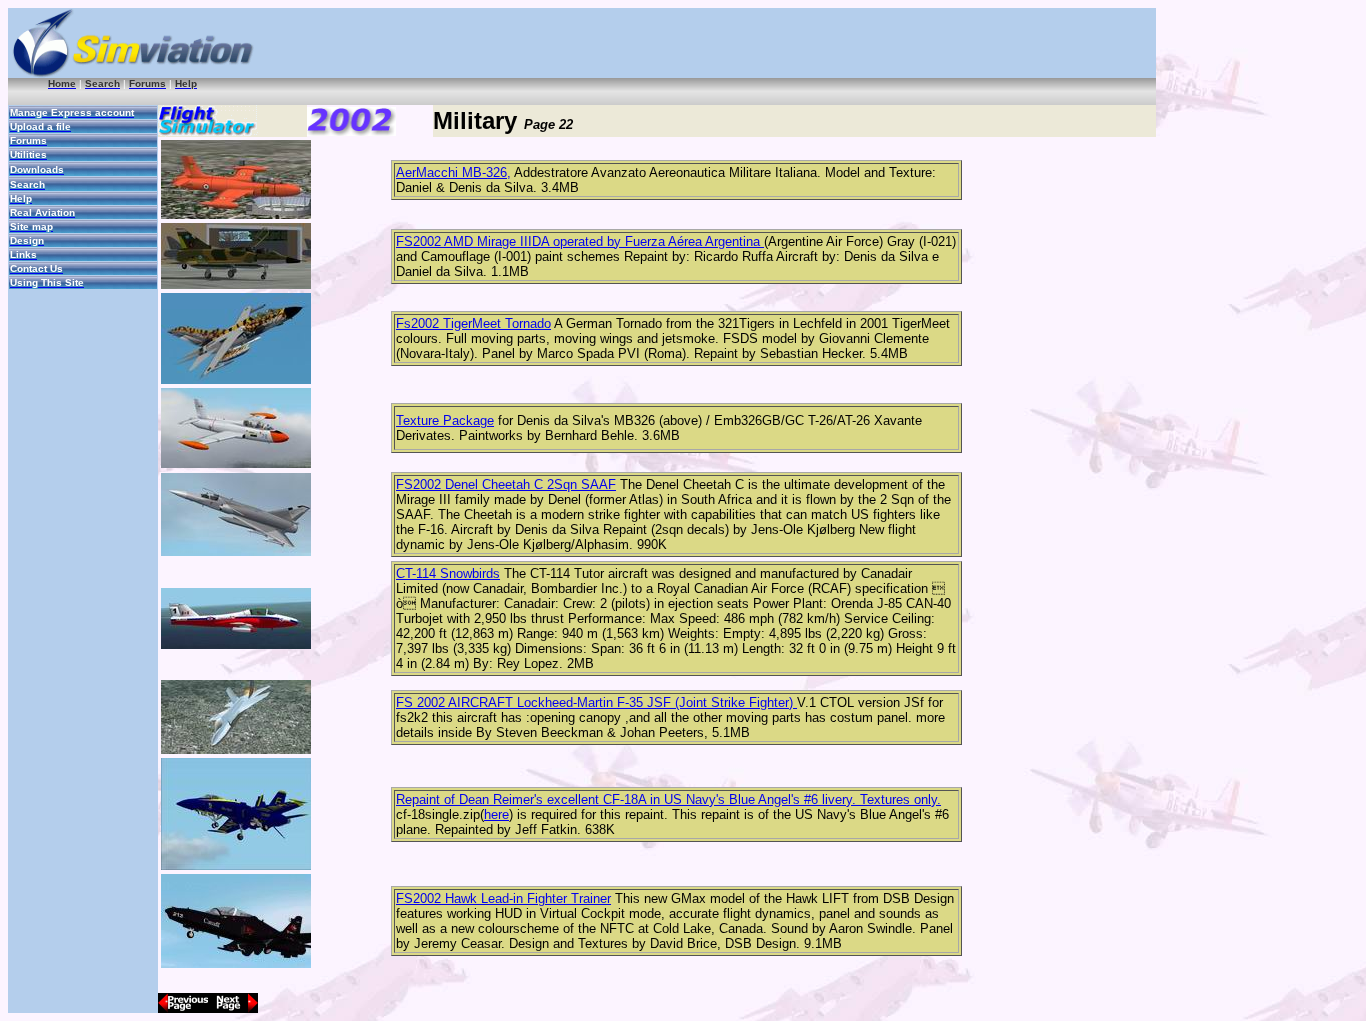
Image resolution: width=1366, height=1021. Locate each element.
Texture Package (445, 420)
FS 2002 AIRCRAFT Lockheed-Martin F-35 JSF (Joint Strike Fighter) (596, 702)
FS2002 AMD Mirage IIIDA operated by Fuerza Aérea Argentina (580, 241)
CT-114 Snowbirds (448, 573)
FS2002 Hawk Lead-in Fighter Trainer (503, 898)
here (496, 814)
